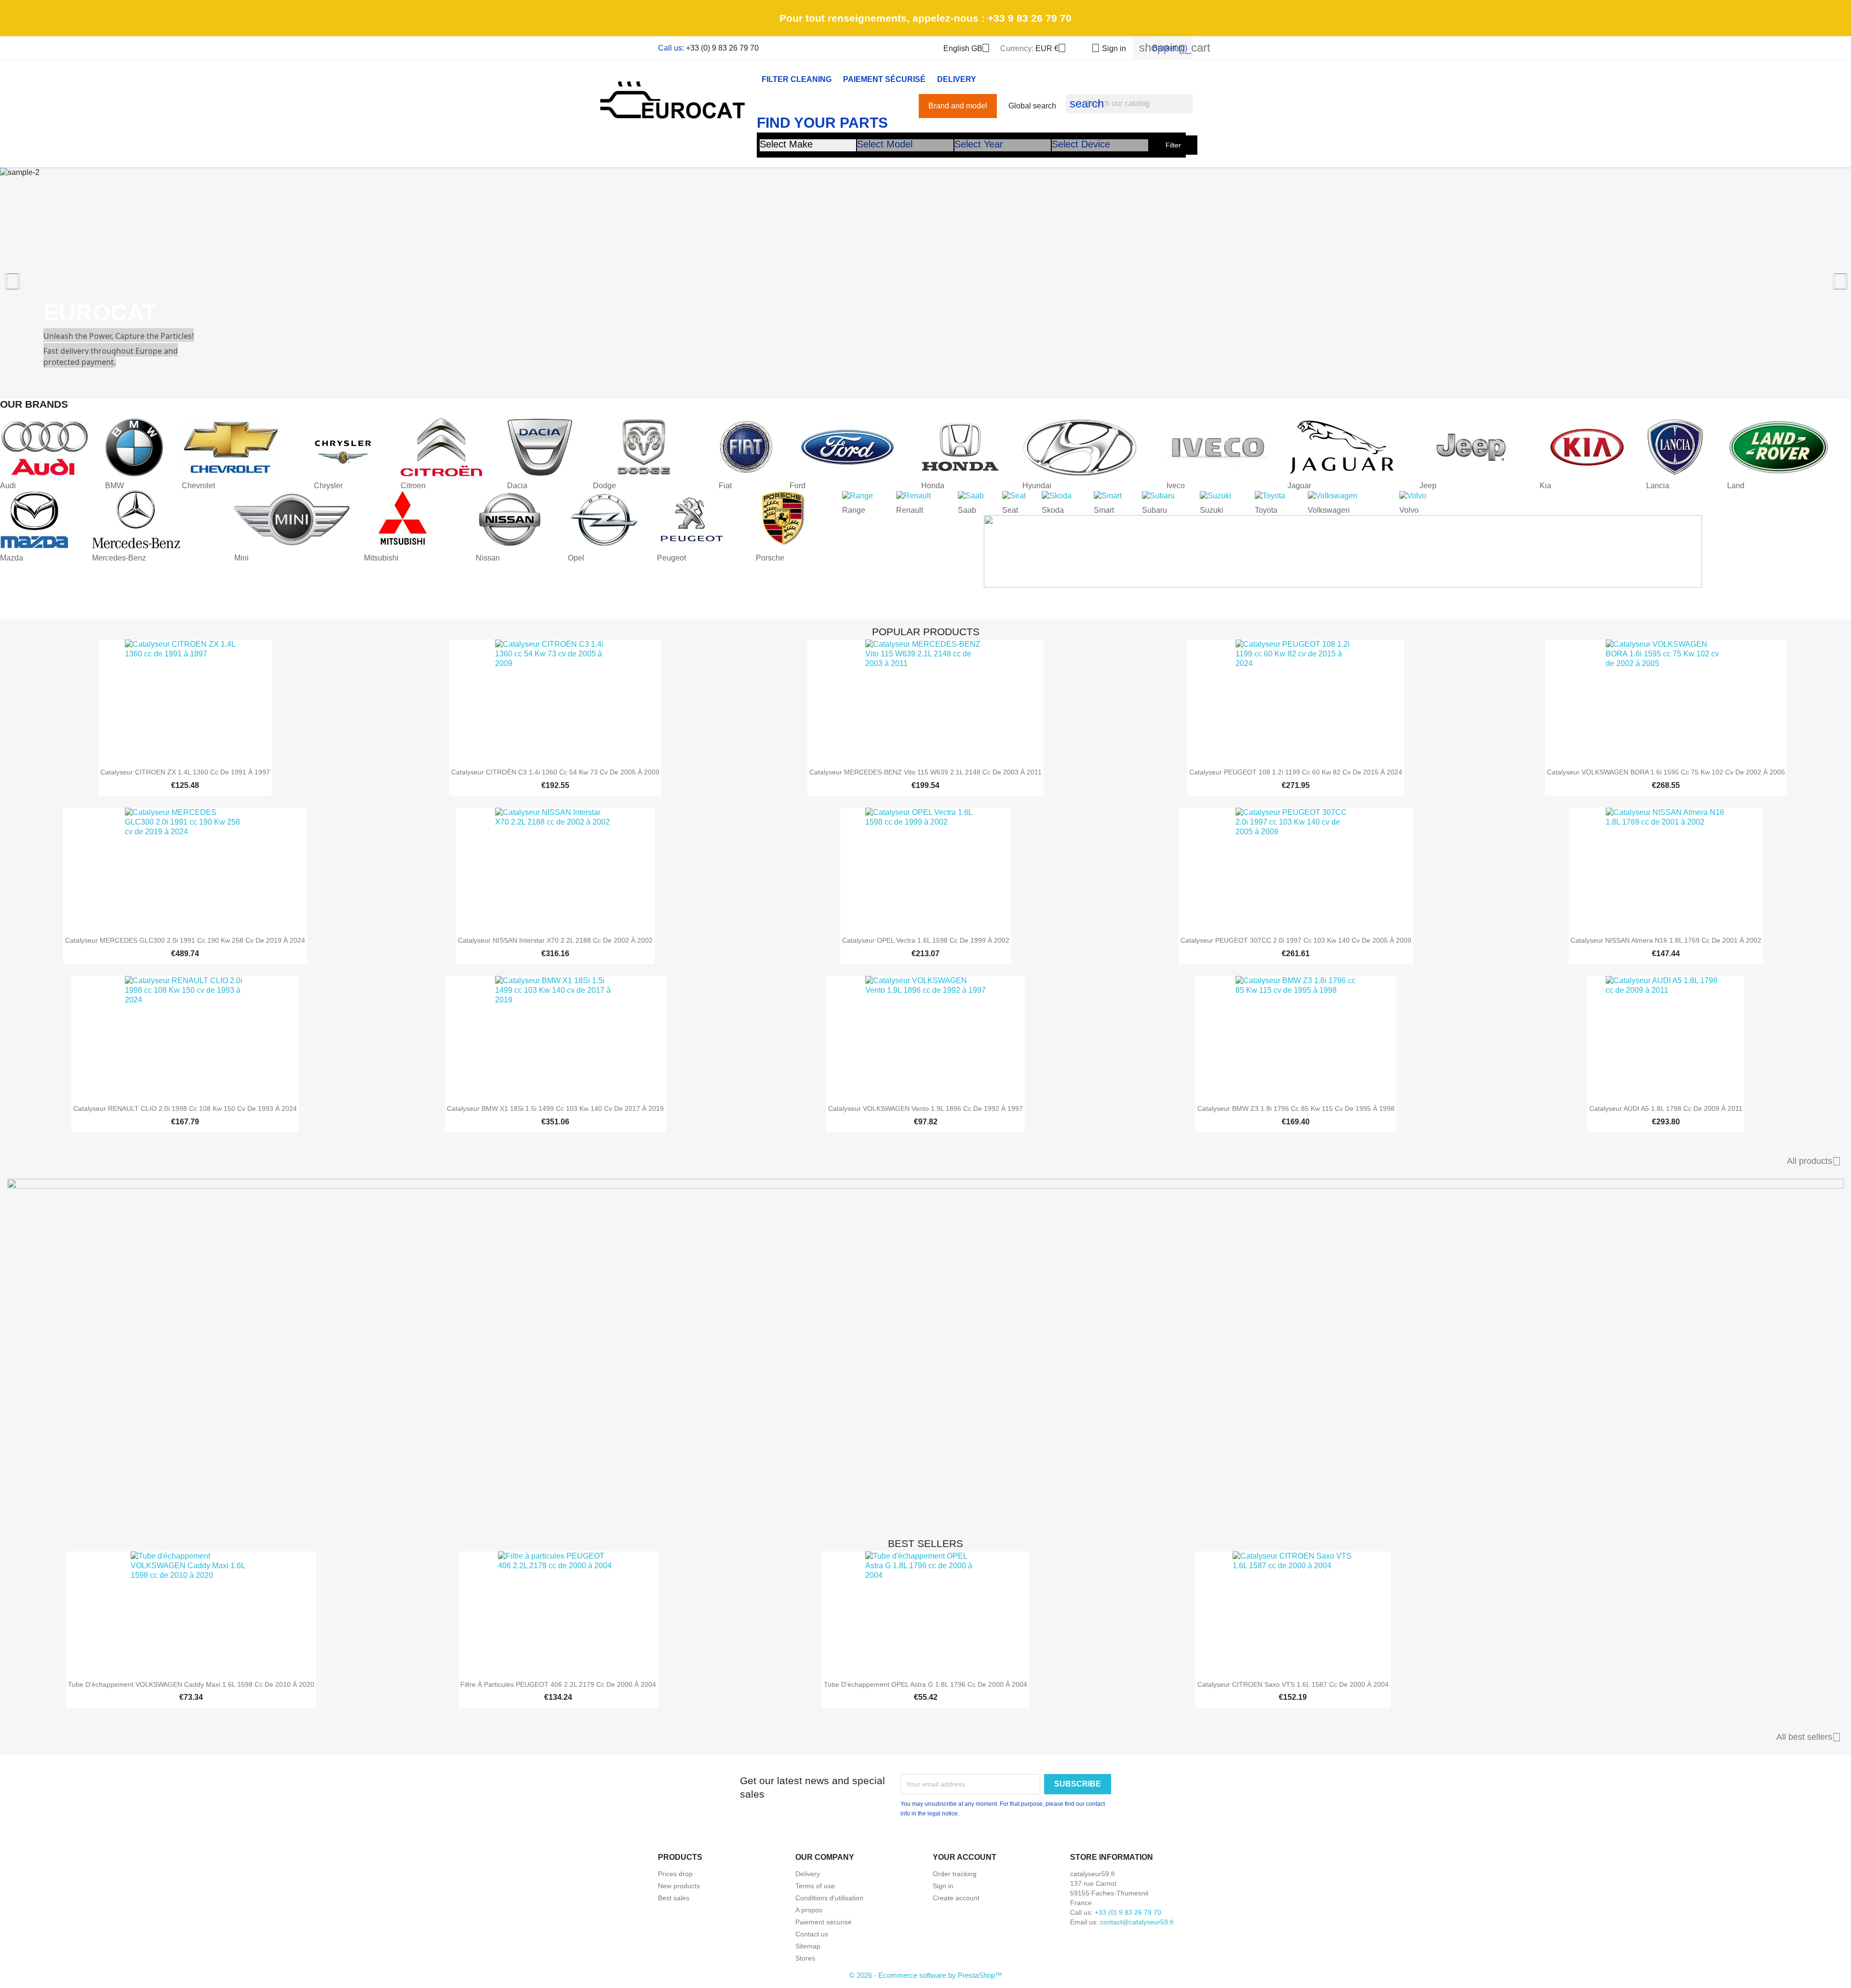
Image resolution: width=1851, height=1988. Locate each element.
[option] (925, 276)
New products (679, 1886)
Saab (967, 510)
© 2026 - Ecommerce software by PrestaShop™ (926, 1975)
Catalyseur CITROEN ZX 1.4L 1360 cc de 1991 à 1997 (185, 772)
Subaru (1154, 510)
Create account (956, 1898)
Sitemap (808, 1946)
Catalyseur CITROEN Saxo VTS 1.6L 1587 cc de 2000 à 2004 (1293, 1684)
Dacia (517, 486)
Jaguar (1299, 486)
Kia (1545, 486)
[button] (139, 276)
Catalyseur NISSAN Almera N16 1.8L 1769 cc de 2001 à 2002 (1666, 940)
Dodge (604, 486)
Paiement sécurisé (884, 79)
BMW (114, 486)
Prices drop (675, 1874)
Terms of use (815, 1886)
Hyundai (1037, 486)
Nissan (488, 558)
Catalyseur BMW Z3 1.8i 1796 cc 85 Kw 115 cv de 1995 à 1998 (1296, 1108)
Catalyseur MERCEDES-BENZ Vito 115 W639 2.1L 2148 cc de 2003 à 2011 (925, 772)
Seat (1010, 510)
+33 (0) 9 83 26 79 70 (722, 48)
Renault (910, 510)
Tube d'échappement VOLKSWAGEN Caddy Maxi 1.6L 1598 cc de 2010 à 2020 (191, 1684)
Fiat (725, 486)
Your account (965, 1857)
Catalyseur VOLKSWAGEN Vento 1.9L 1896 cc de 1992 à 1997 (925, 1108)
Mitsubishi (381, 558)
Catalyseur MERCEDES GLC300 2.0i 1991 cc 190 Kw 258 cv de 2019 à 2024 (185, 940)
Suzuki (1212, 510)
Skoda (1053, 510)
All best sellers (1809, 1737)
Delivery (957, 79)
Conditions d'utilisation (829, 1898)
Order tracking (955, 1874)
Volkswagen (1329, 510)
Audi (8, 486)
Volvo (1409, 510)
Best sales (674, 1898)
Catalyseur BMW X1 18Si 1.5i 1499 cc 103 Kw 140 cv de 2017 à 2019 (555, 1108)
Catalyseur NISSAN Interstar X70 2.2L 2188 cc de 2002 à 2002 (555, 940)
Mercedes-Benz (119, 558)
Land (1736, 486)
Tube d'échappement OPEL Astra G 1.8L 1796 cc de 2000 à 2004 (925, 1684)
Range (854, 510)
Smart (1104, 510)
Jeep (1428, 486)
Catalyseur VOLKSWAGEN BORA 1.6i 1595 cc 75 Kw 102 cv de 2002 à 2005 (1666, 772)
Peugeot (671, 558)
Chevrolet (198, 486)
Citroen (413, 486)
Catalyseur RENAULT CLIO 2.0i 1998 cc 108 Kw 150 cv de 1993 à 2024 (185, 1108)
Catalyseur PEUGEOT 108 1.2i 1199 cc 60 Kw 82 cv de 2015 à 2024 (1296, 772)
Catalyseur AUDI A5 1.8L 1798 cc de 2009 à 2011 (1666, 1108)
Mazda (12, 558)
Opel (576, 558)
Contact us (812, 1934)
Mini (241, 558)
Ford (798, 486)
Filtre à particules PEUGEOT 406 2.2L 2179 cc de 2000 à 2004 (558, 1684)
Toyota (1266, 510)
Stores (805, 1958)
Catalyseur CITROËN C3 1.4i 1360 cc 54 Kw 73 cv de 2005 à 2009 (555, 772)
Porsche (770, 558)
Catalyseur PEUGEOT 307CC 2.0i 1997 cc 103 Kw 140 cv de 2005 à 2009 (1296, 940)
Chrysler (328, 486)
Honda (933, 486)
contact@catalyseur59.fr (1137, 1922)
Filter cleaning (797, 79)
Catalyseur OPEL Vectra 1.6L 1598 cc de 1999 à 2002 (926, 940)
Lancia (1658, 486)
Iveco (1176, 486)
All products (1814, 1161)
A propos (809, 1910)
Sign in (943, 1886)
